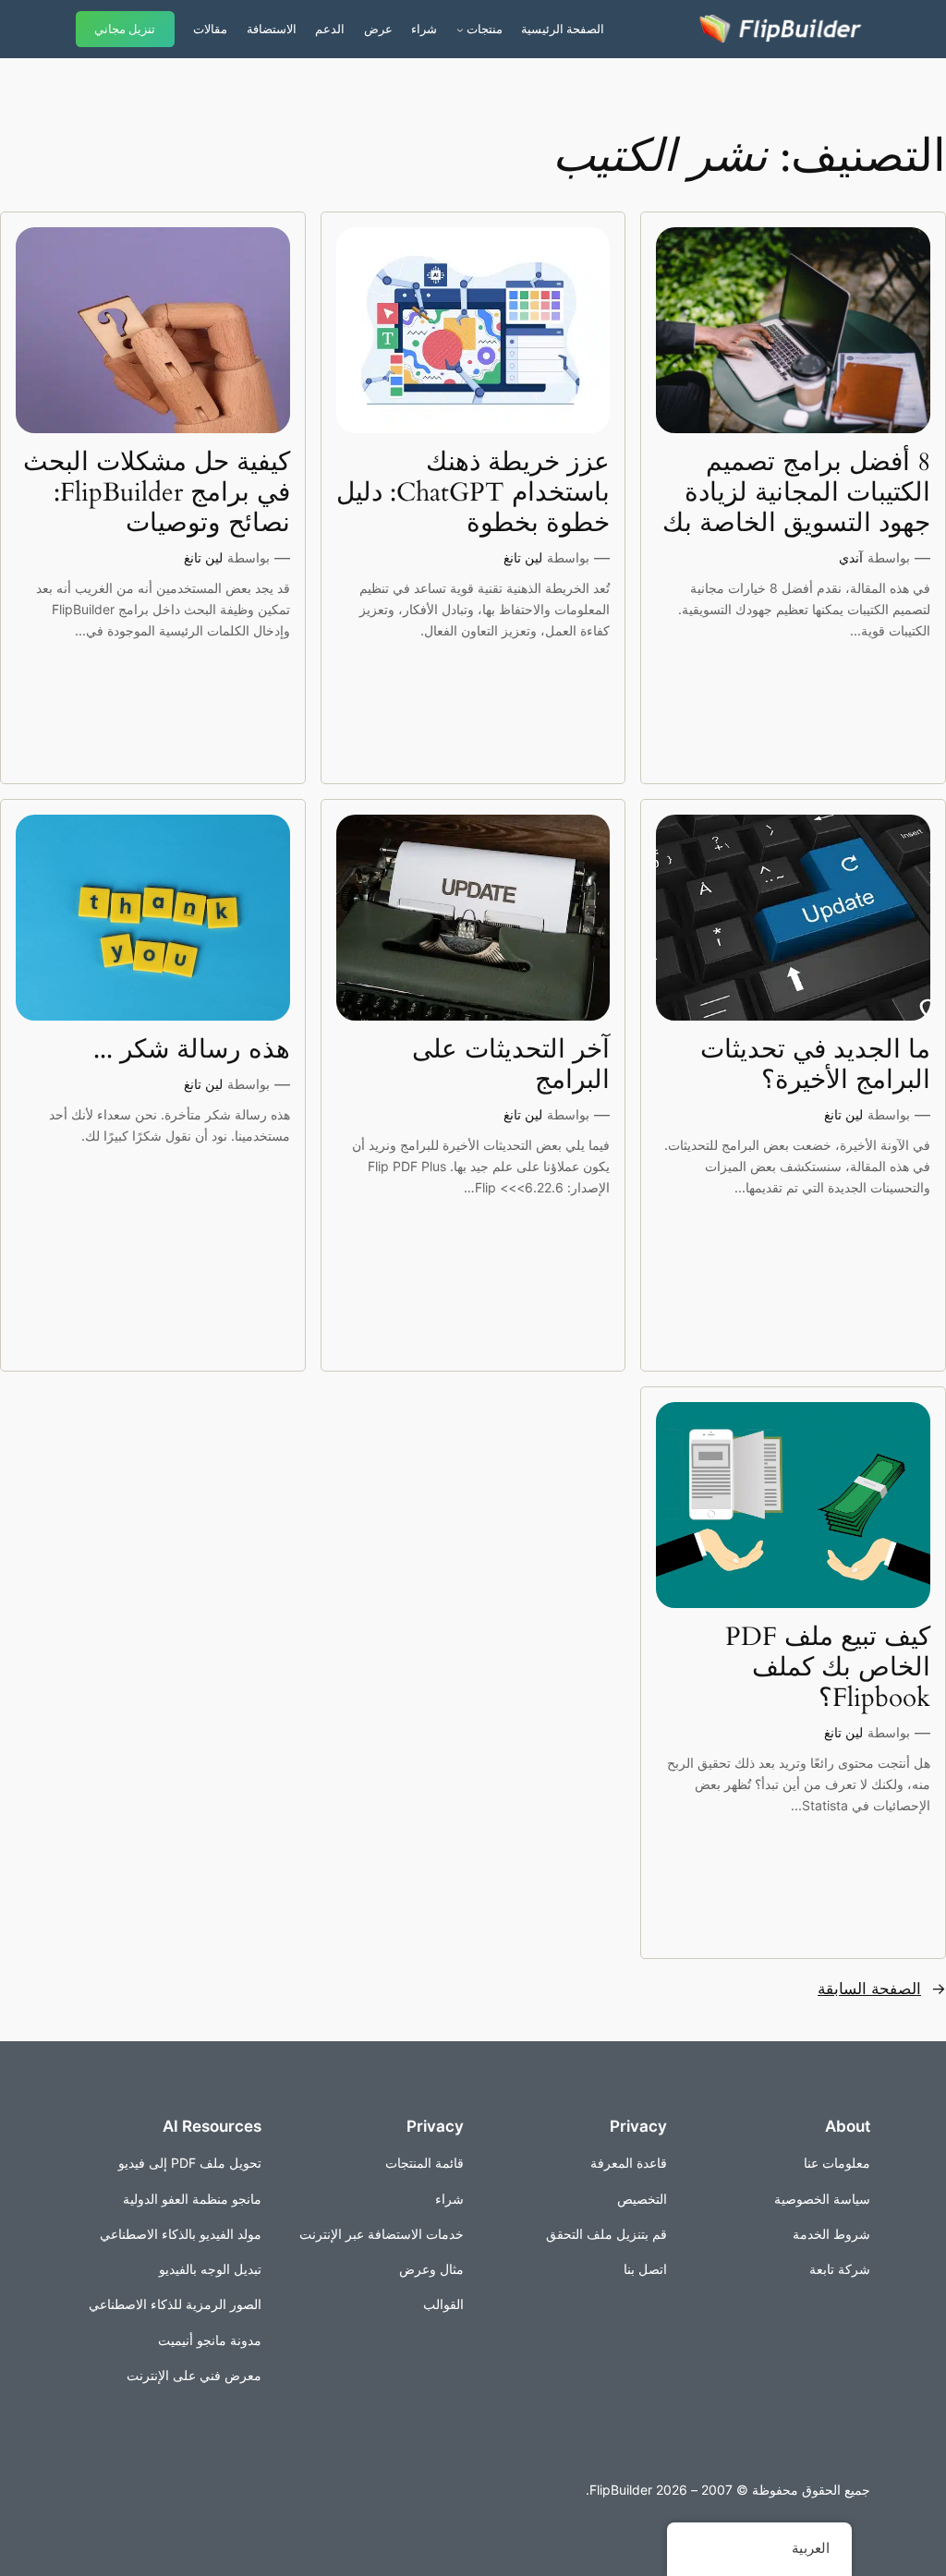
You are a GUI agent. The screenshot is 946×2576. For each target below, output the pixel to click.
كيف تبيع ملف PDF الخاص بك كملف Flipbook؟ (828, 1668)
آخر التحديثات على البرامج (511, 1065)
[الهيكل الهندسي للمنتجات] (460, 30)
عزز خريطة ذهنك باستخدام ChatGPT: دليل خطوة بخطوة (473, 493)
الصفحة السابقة (882, 1989)
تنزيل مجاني (125, 29)
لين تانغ (523, 557)
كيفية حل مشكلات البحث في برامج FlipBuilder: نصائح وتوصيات (157, 493)
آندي (851, 557)
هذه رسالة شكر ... (192, 1050)
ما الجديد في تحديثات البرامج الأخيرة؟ (815, 1065)
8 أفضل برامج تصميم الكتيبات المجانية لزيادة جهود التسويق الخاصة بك (796, 493)
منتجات (485, 29)
